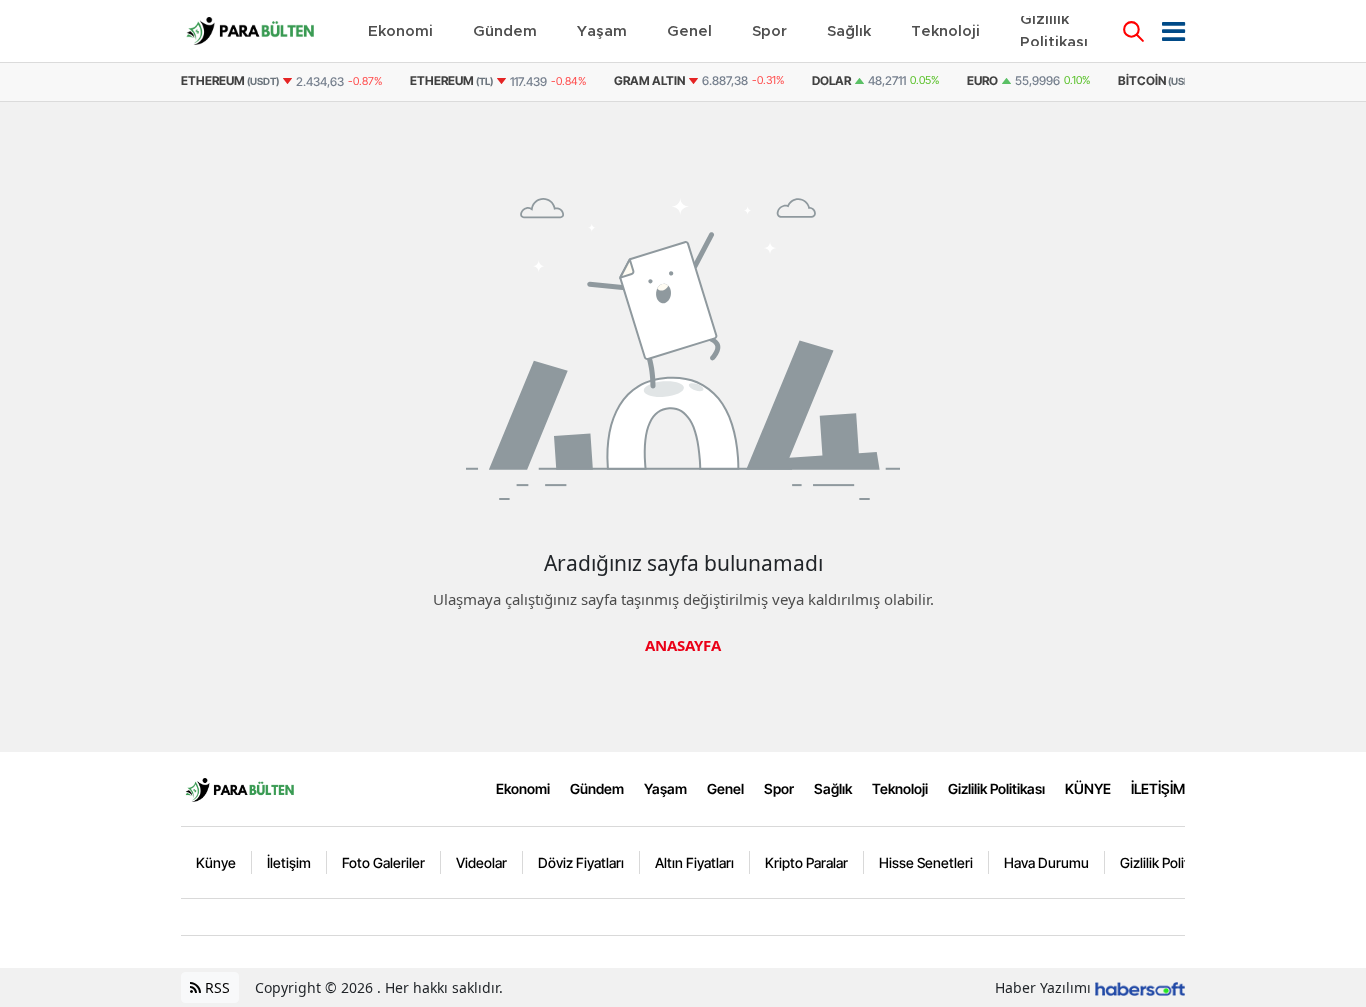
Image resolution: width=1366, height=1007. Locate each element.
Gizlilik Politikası (996, 788)
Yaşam (665, 788)
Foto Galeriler (383, 862)
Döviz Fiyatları (581, 862)
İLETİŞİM (1158, 788)
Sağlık (833, 788)
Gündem (597, 788)
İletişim (289, 862)
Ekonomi (523, 788)
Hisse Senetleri (926, 862)
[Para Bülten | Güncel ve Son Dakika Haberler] (240, 788)
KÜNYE (1088, 788)
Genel (725, 788)
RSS (215, 987)
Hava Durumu (1046, 862)
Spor (779, 788)
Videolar (481, 862)
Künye (216, 862)
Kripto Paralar (806, 862)
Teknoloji (900, 788)
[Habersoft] (1140, 987)
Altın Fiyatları (694, 862)
